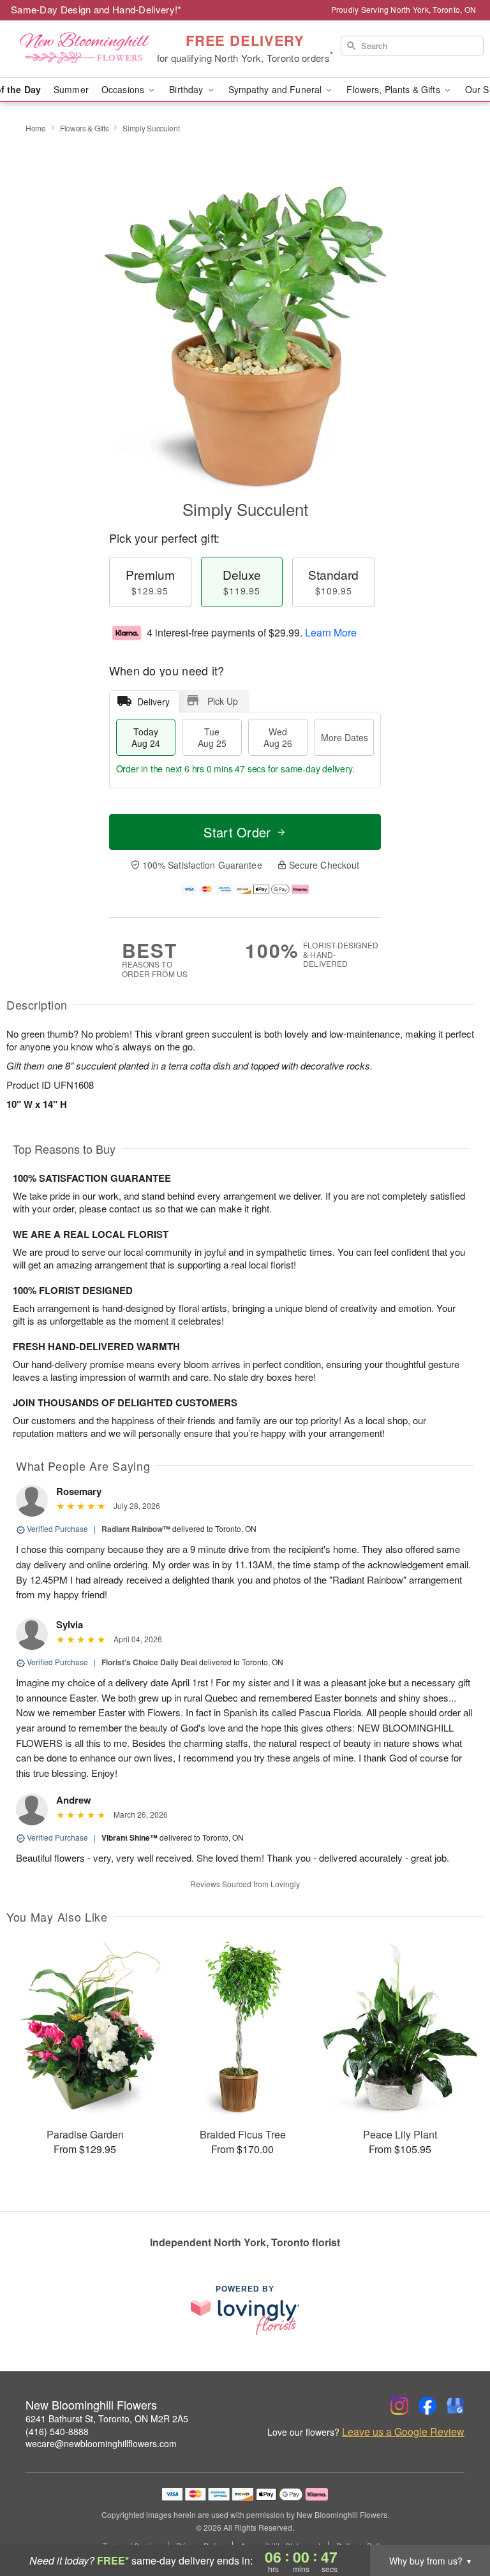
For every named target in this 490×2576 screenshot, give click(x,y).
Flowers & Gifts (85, 128)
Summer (71, 89)
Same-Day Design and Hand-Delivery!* (96, 9)
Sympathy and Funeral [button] (277, 89)
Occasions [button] (124, 89)
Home (36, 128)
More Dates (345, 737)
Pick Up (223, 701)
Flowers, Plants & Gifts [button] (394, 89)
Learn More (331, 632)
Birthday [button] (187, 89)
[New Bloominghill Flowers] (84, 49)
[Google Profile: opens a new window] (456, 2406)
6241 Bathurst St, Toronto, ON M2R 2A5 (107, 2418)
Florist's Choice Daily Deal (149, 1662)
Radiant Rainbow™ (136, 1529)
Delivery (153, 702)
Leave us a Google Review (403, 2432)
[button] (457, 2522)
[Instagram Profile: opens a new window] (399, 2406)
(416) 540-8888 (57, 2431)
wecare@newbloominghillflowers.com (101, 2443)
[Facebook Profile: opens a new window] (427, 2406)
